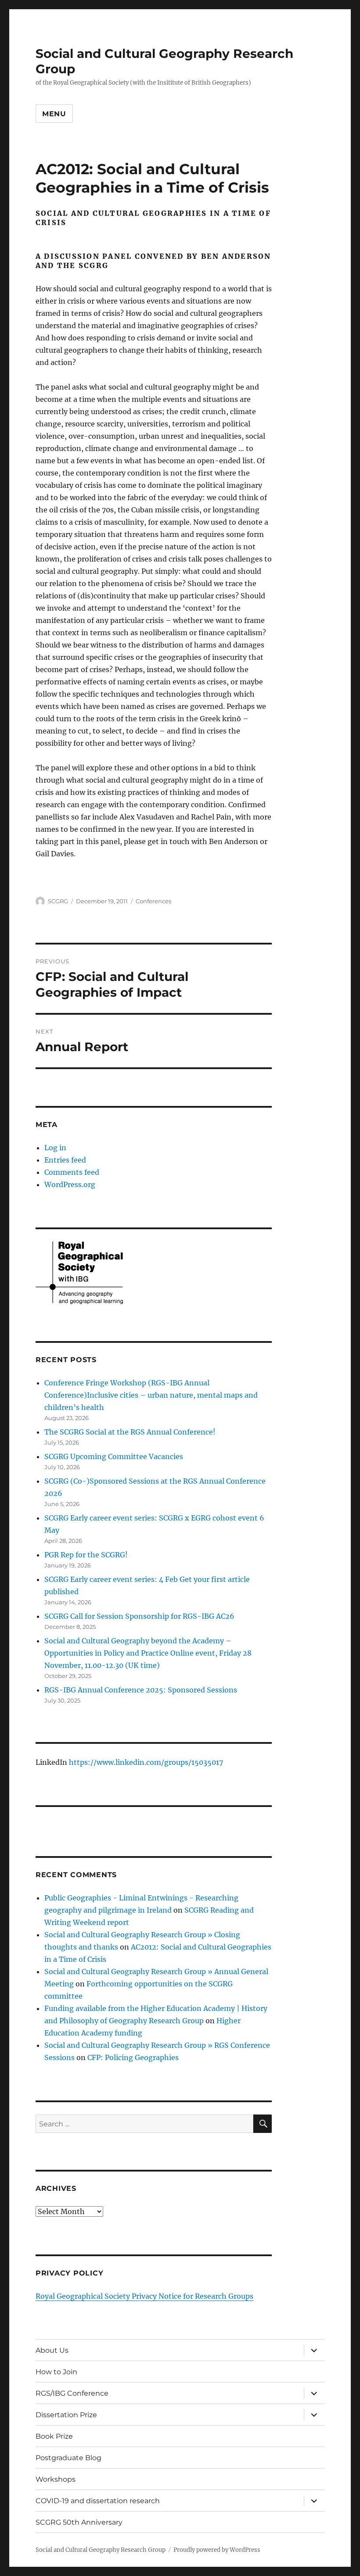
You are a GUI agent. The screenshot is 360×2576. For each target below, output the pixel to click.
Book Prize (54, 2436)
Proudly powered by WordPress (217, 2550)
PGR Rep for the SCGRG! (86, 1555)
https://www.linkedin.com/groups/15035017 (146, 1762)
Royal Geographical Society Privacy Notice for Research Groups (144, 2296)
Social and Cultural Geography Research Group (101, 2550)
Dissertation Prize (66, 2415)
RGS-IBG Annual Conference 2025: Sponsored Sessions (141, 1690)
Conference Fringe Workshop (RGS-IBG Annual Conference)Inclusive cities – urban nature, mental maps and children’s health (151, 1395)
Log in (55, 1148)
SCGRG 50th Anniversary (79, 2522)
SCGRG (58, 901)
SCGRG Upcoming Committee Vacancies (114, 1456)
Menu (54, 114)
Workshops (56, 2479)
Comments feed (72, 1172)
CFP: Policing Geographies (133, 2057)
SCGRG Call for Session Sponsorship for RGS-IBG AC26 (139, 1616)
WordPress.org (70, 1184)
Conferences (153, 901)
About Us (52, 2350)
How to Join (56, 2372)
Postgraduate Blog (68, 2458)
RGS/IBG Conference (72, 2393)
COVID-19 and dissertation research (98, 2501)
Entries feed (65, 1160)
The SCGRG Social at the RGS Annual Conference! (130, 1432)
